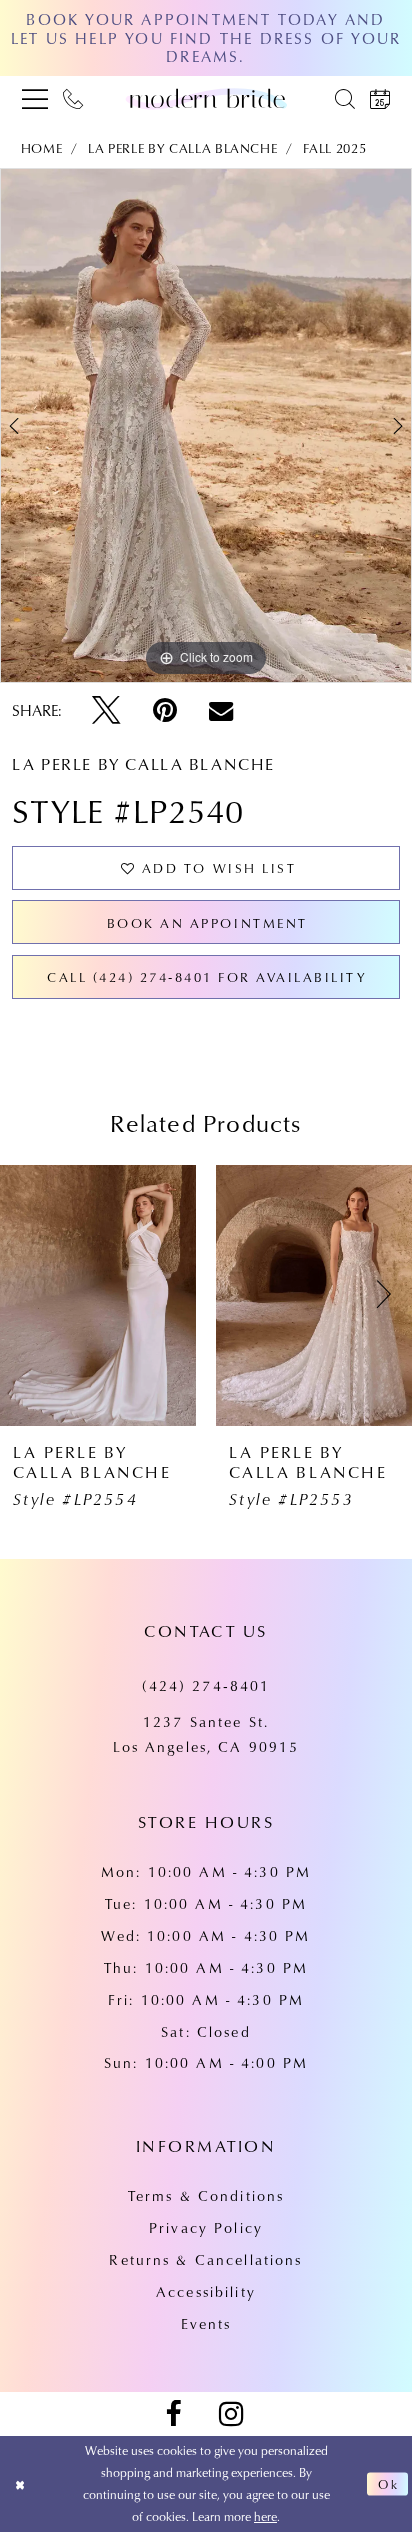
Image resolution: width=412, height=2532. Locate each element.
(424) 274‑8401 (206, 1685)
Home (42, 147)
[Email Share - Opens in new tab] (221, 710)
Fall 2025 (334, 147)
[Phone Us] (73, 99)
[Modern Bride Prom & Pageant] (206, 98)
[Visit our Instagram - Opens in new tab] (230, 2414)
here (265, 2516)
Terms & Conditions (206, 2195)
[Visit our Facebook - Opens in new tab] (172, 2414)
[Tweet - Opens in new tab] (106, 710)
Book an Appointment (207, 922)
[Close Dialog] (19, 2484)
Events (206, 2323)
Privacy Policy (206, 2227)
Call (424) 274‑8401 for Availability (207, 976)
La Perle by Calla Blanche (182, 147)
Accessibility (206, 2291)
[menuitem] (34, 99)
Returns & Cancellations (205, 2259)
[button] (34, 99)
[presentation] (98, 1295)
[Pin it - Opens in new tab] (165, 710)
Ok (389, 2484)
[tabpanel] (206, 425)
